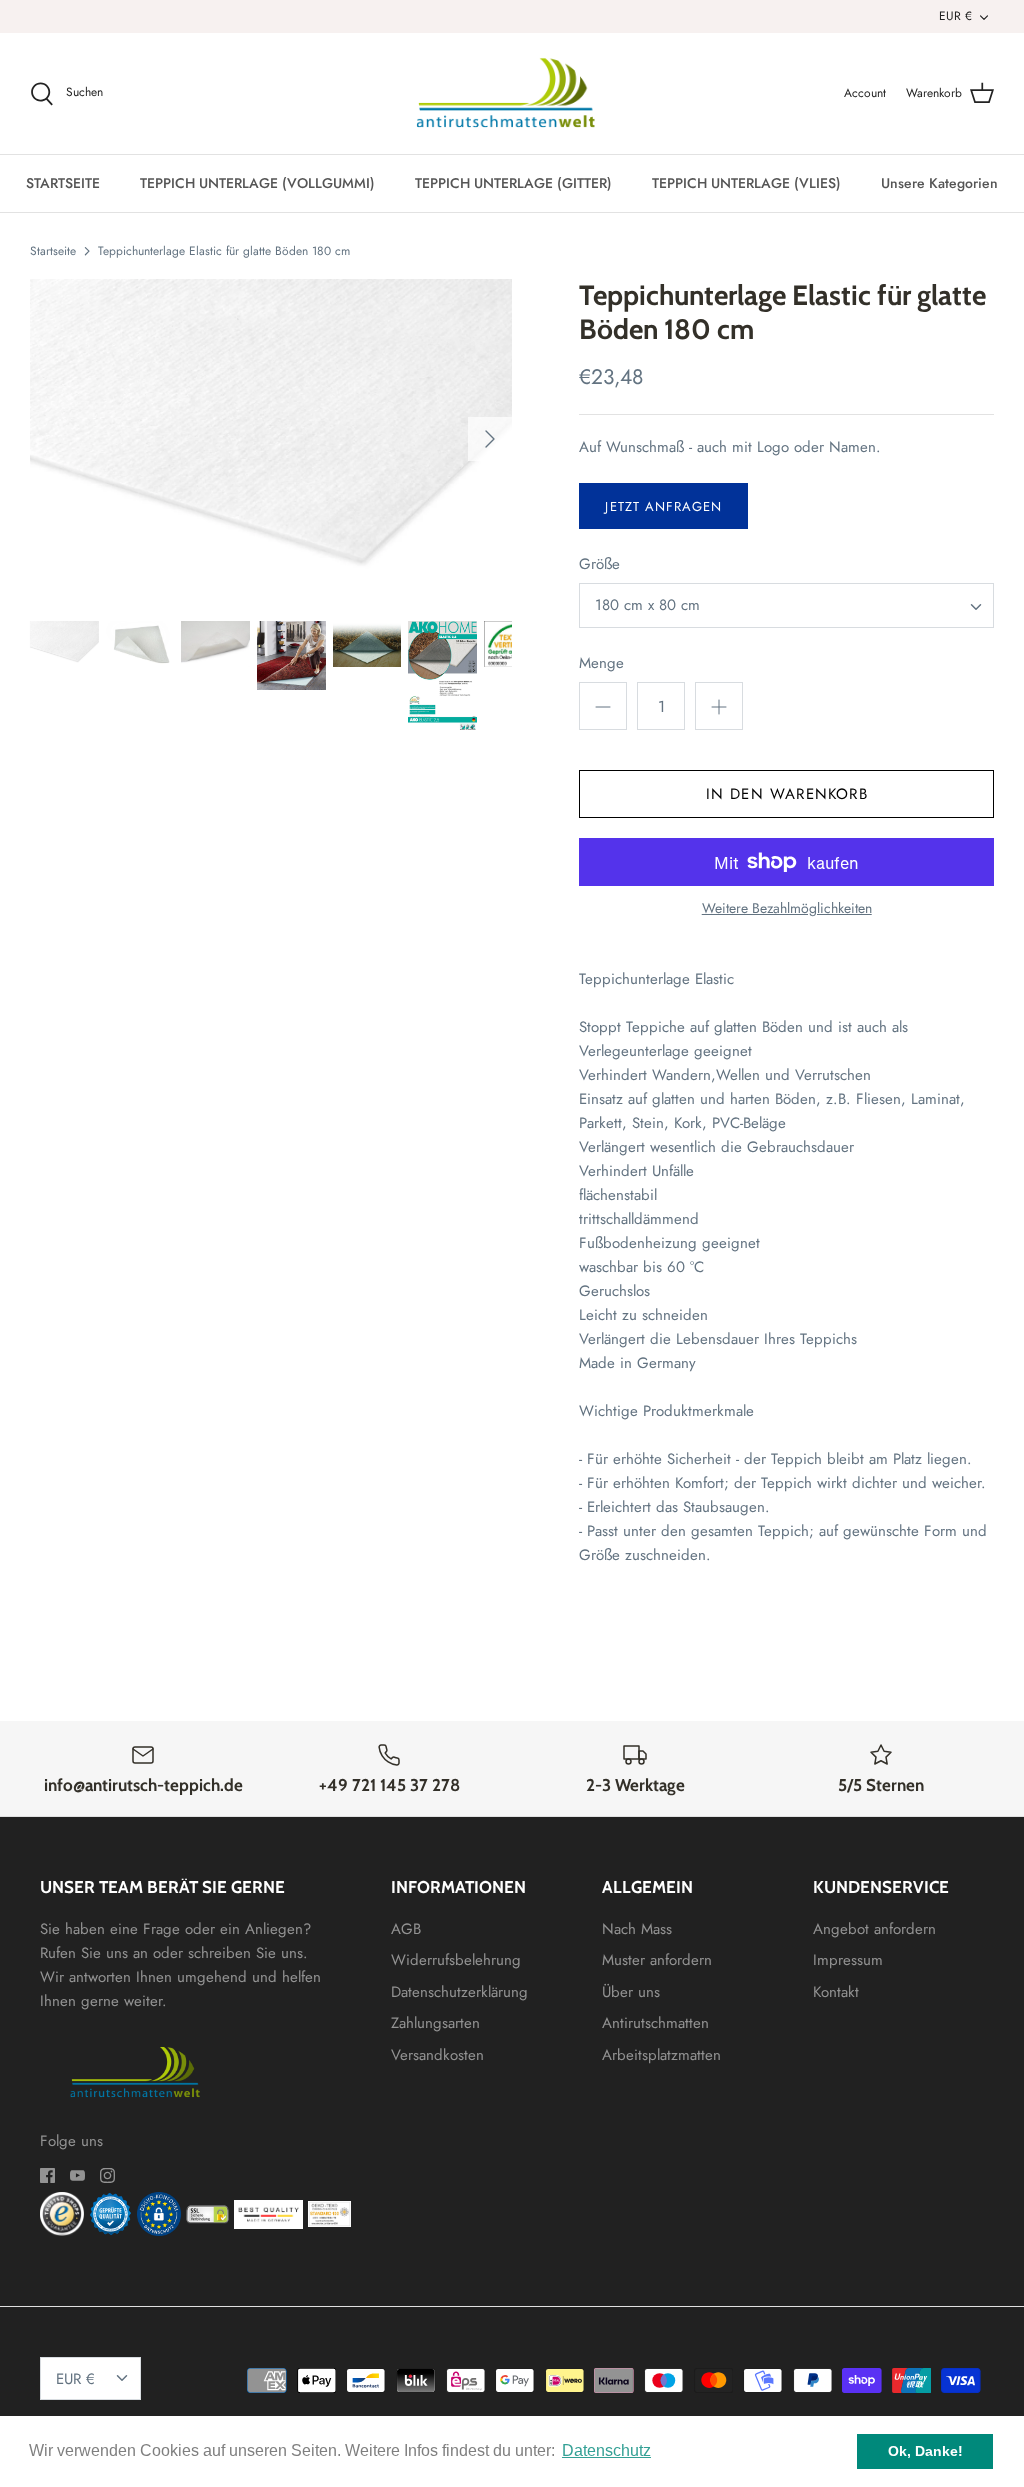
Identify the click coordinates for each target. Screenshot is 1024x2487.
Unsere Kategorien (939, 183)
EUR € (955, 16)
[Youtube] (77, 2175)
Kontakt (836, 1992)
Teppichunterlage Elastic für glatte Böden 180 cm (224, 251)
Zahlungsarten (435, 2023)
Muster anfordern (657, 1960)
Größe (599, 564)
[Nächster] (490, 439)
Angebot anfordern (874, 1929)
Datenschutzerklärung (459, 1992)
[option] (271, 439)
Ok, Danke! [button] (925, 2451)
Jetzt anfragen (663, 506)
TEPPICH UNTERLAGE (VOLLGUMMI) (257, 183)
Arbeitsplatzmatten (661, 2055)
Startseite (53, 251)
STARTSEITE (63, 183)
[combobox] (786, 605)
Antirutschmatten (655, 2023)
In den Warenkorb (787, 794)
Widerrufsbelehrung (456, 1960)
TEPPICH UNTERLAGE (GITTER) (513, 183)
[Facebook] (47, 2175)
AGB (406, 1929)
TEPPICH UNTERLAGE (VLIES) (746, 183)
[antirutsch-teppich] (512, 94)
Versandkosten (437, 2055)
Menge (601, 663)
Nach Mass (637, 1929)
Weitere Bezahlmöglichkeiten (787, 908)
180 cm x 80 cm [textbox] (647, 605)
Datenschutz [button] (606, 2450)
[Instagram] (107, 2175)
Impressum (848, 1960)
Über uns (631, 1992)
